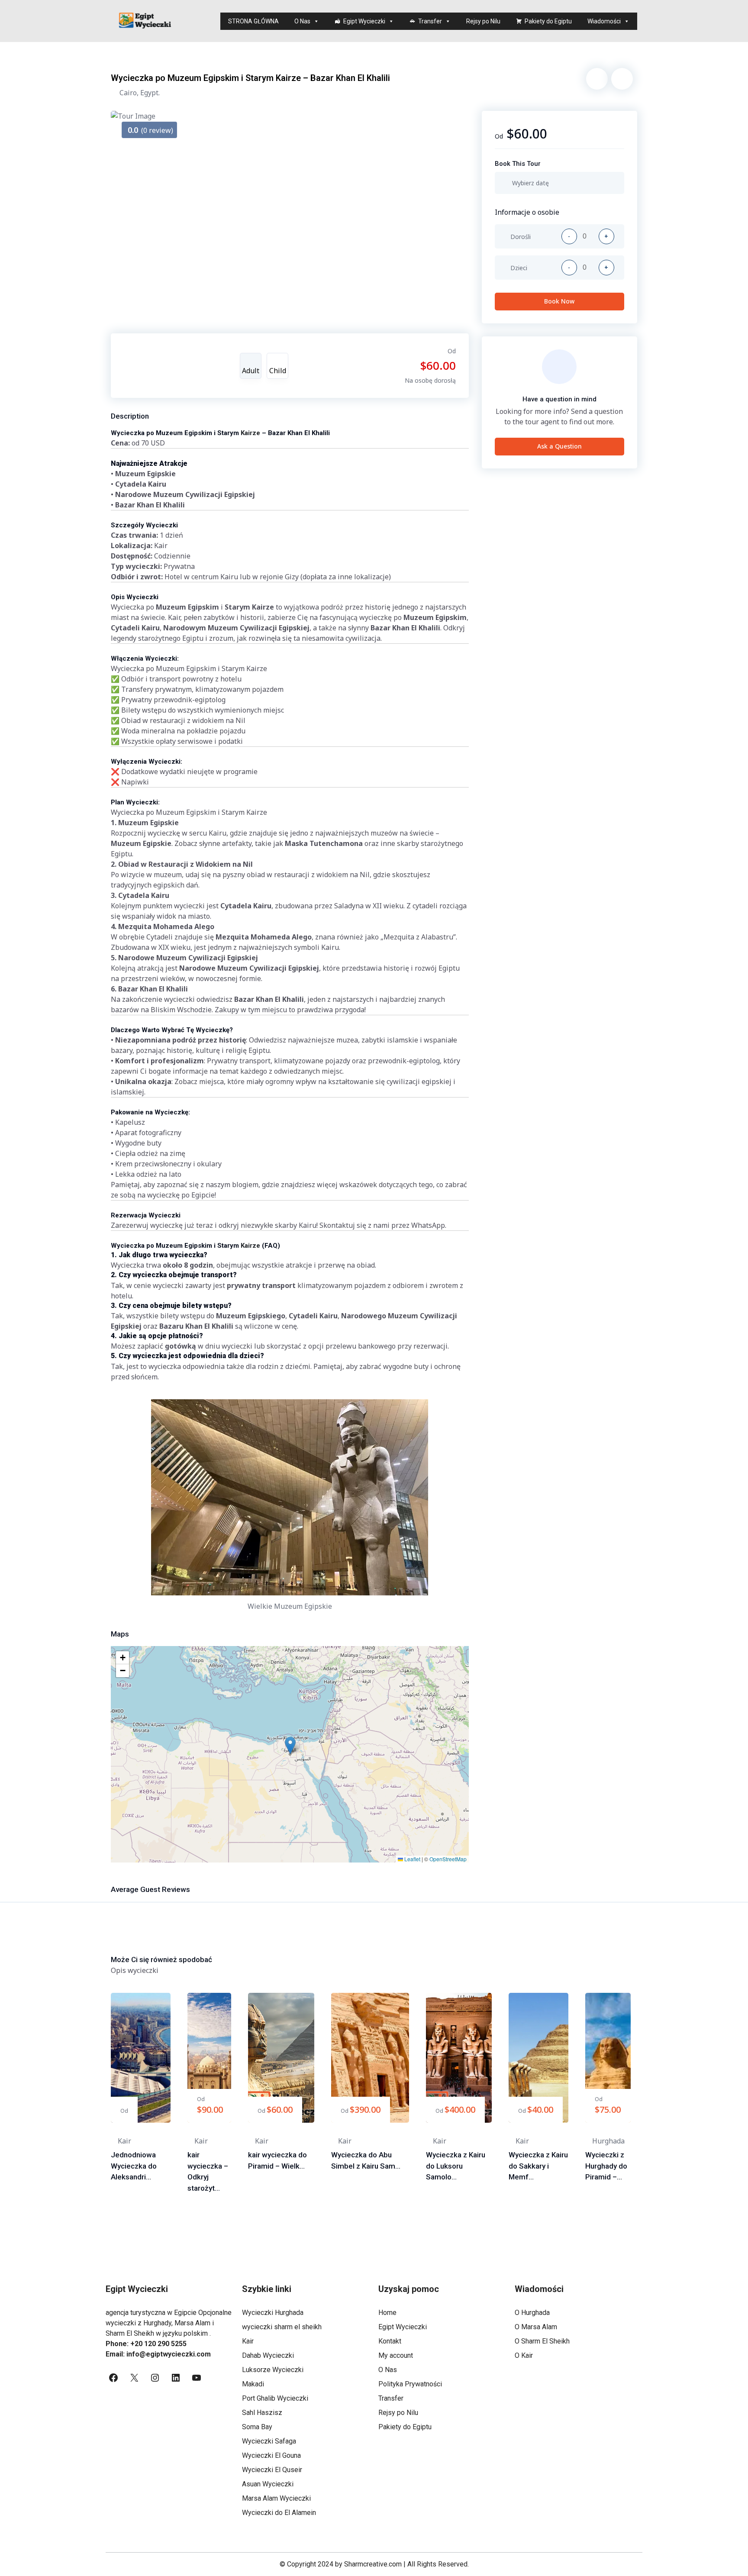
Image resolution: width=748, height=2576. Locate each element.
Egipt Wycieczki (364, 21)
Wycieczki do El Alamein (279, 2513)
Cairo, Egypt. (140, 93)
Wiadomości (604, 21)
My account (396, 2355)
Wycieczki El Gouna (271, 2455)
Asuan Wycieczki (268, 2484)
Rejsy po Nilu (483, 21)
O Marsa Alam (536, 2327)
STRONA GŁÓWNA (253, 21)
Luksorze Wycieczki (273, 2370)
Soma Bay (257, 2427)
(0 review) (150, 130)
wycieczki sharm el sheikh (282, 2327)
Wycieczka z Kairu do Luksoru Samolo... (456, 2166)
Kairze (250, 433)
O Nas (302, 21)
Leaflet (412, 1859)
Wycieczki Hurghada (273, 2313)
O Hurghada (532, 2313)
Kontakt (390, 2341)
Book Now (559, 301)
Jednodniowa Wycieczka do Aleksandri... (134, 2166)
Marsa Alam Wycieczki (276, 2498)
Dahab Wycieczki (268, 2355)
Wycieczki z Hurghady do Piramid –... (606, 2166)
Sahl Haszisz (262, 2413)
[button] (290, 1745)
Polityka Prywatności (410, 2384)
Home (387, 2313)
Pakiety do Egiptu (548, 21)
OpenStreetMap (448, 1859)
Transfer (430, 21)
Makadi (253, 2384)
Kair (248, 2341)
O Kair (524, 2355)
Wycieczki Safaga (269, 2441)
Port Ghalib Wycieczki (275, 2398)
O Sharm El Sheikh (542, 2341)
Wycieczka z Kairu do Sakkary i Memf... (538, 2166)
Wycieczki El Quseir (272, 2470)
